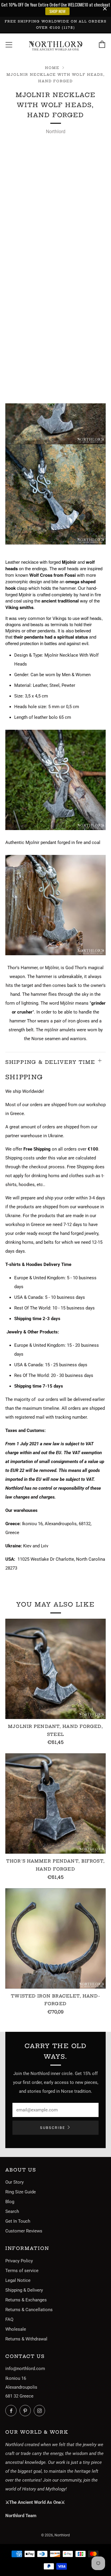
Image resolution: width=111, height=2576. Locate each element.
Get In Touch (18, 2221)
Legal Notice (18, 2280)
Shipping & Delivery (24, 2290)
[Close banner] (105, 8)
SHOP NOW (58, 11)
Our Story (15, 2182)
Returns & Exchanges (26, 2300)
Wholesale (16, 2329)
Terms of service (22, 2271)
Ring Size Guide (21, 2192)
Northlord (56, 132)
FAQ (9, 2319)
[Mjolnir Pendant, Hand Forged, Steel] (55, 1669)
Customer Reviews (24, 2231)
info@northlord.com (25, 2369)
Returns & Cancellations (29, 2310)
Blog (10, 2202)
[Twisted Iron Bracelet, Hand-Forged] (55, 1938)
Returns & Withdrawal (26, 2339)
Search (12, 2211)
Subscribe (53, 2128)
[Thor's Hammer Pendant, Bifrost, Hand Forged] (55, 1803)
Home (52, 68)
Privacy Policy (19, 2261)
